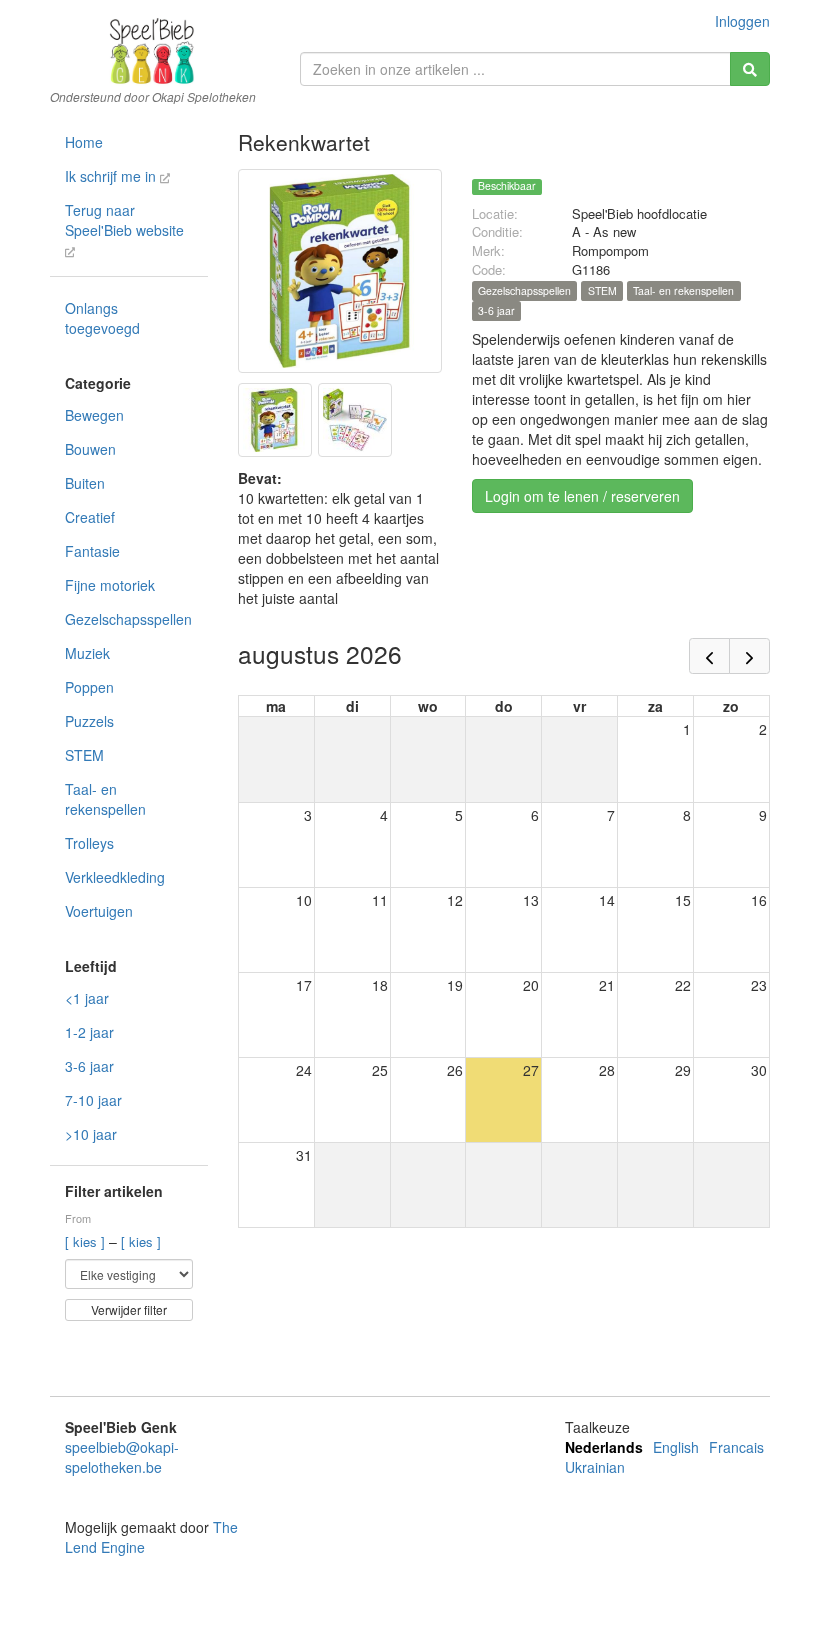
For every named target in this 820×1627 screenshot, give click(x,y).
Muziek (87, 653)
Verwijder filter (129, 1309)
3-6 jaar (89, 1066)
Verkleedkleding (115, 877)
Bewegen (94, 415)
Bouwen (90, 449)
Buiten (85, 483)
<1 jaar (87, 998)
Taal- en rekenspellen (105, 799)
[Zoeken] (750, 69)
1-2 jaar (89, 1032)
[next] (749, 656)
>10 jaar (91, 1134)
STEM (84, 755)
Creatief (90, 517)
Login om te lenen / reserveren (582, 496)
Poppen (89, 687)
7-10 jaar (93, 1100)
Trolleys (89, 843)
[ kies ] (87, 1241)
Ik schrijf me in (112, 176)
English (676, 1447)
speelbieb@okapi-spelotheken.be (122, 1457)
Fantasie (92, 551)
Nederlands (604, 1447)
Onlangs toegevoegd (102, 318)
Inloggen (742, 21)
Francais (736, 1447)
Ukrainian (595, 1467)
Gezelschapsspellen (128, 619)
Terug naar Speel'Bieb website (124, 220)
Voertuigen (99, 911)
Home (84, 142)
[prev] (709, 656)
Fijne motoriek (110, 585)
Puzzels (89, 721)
